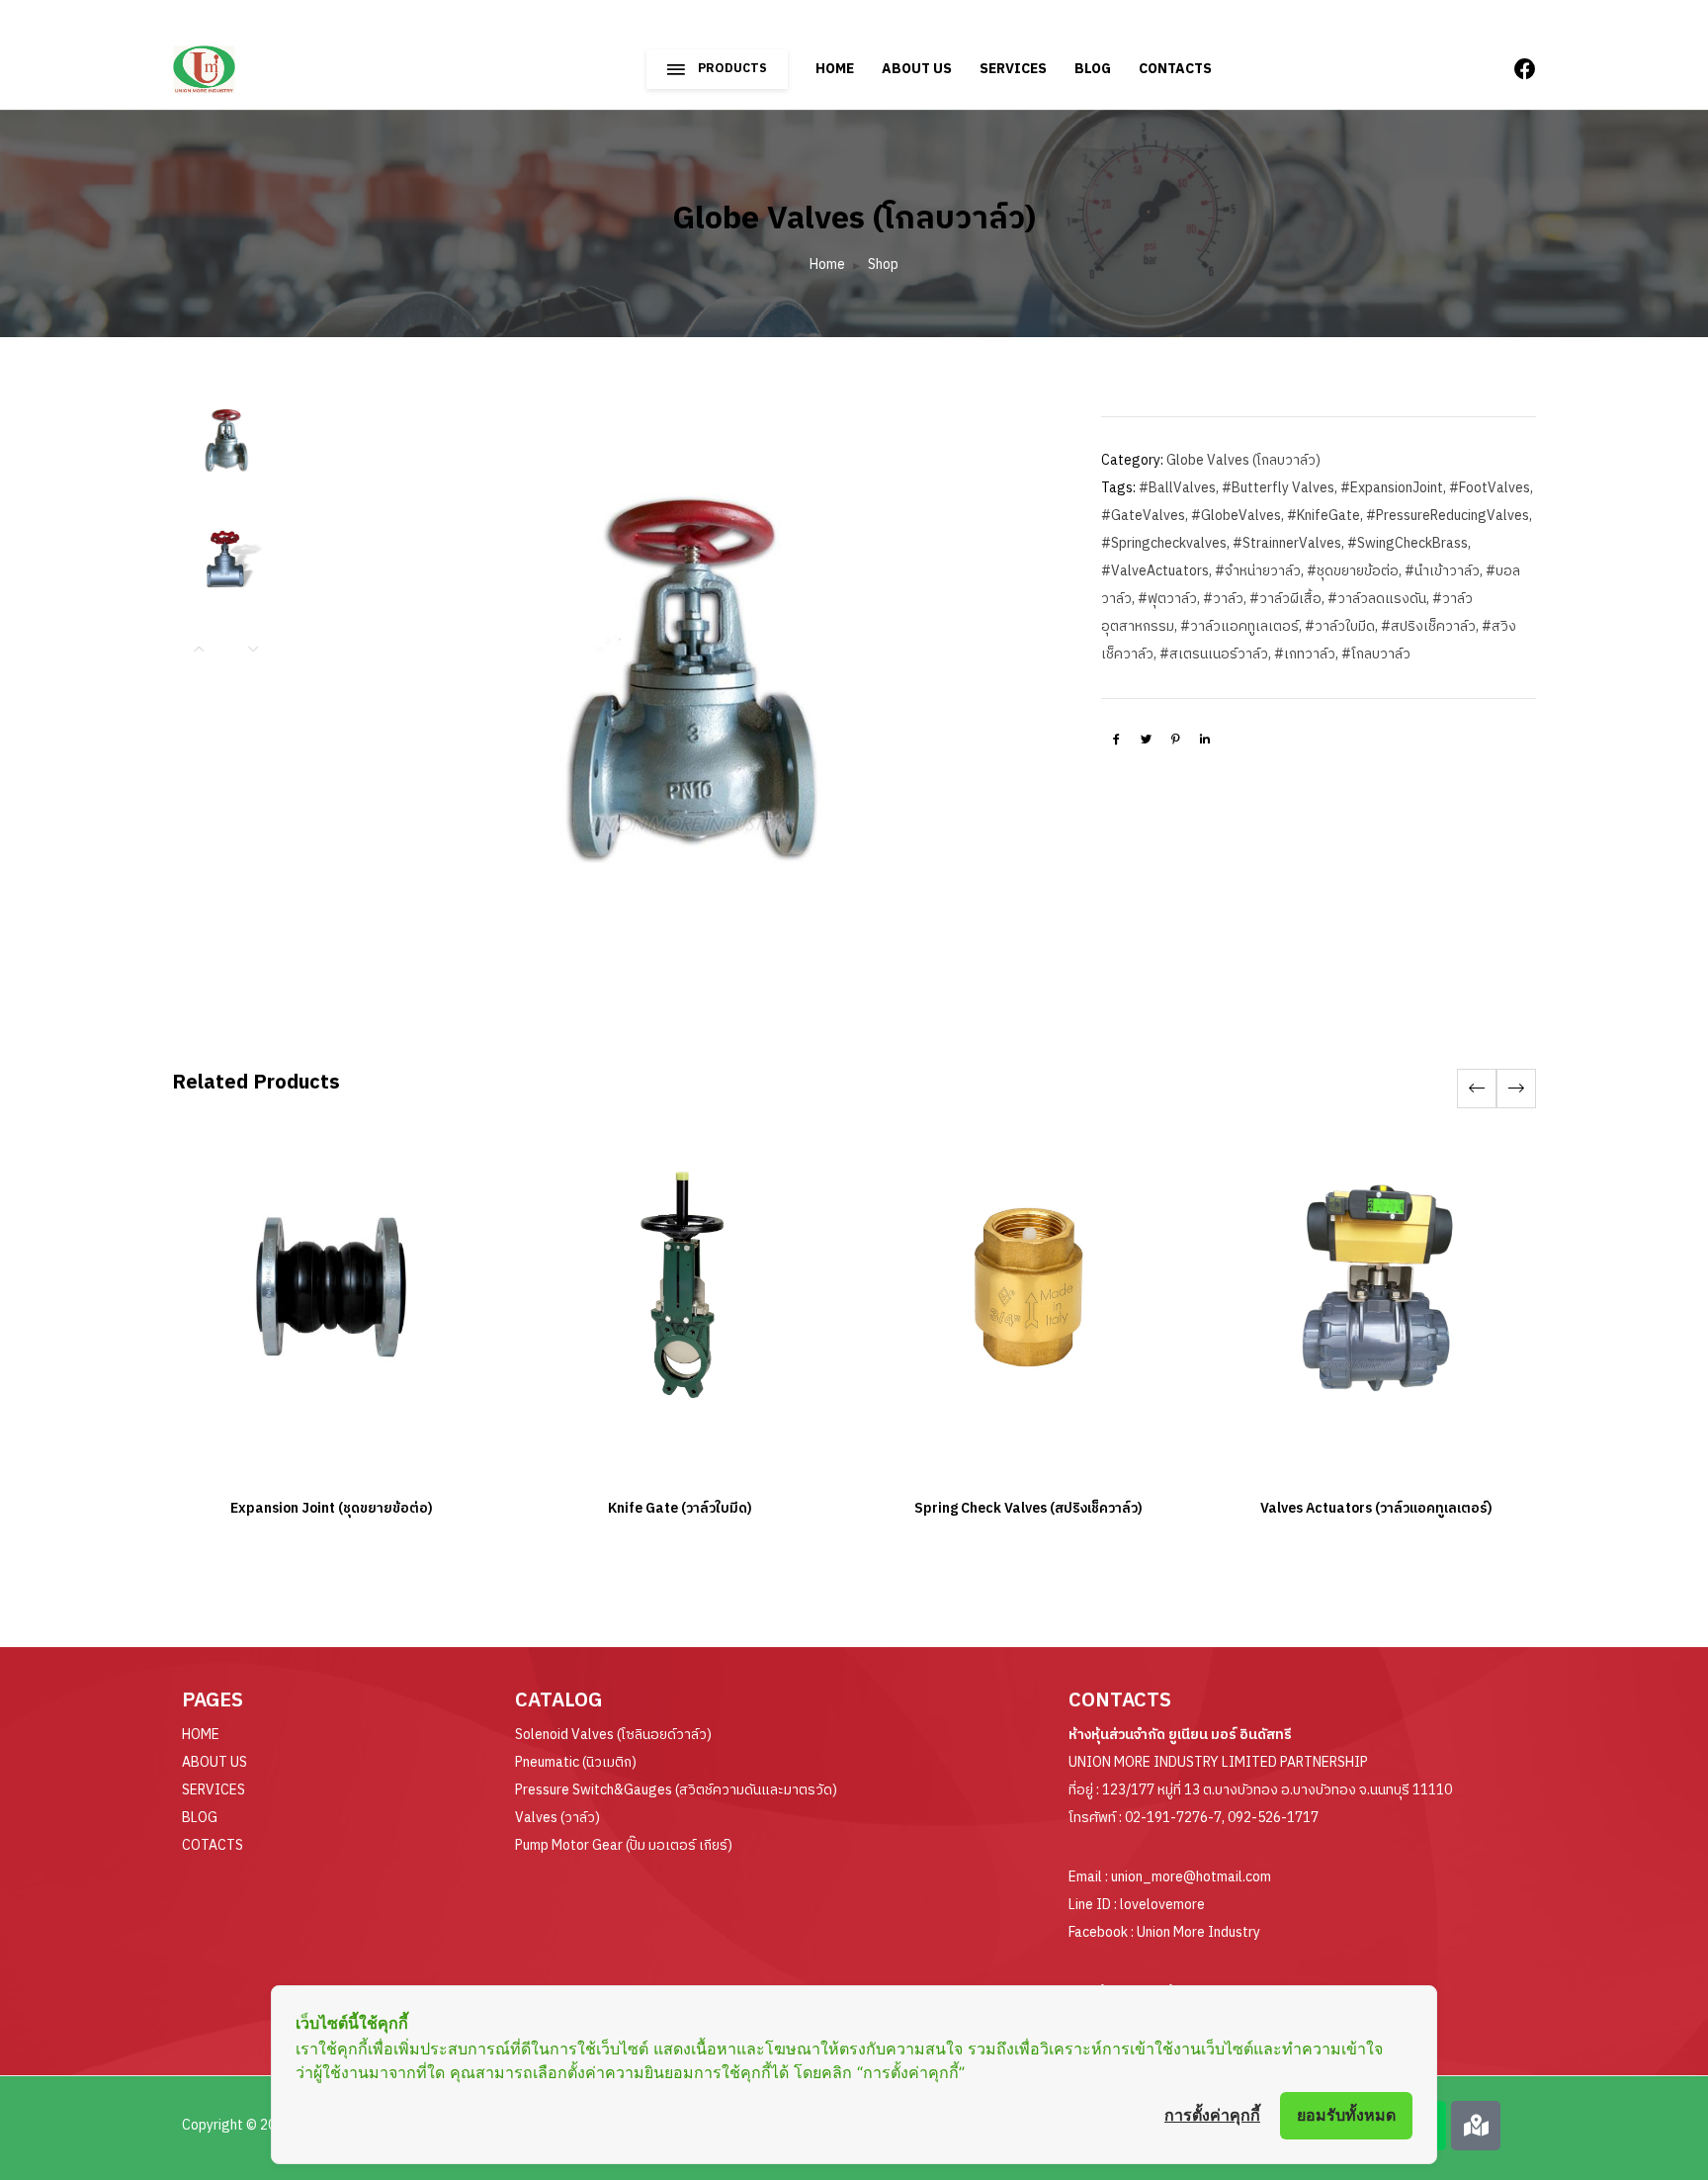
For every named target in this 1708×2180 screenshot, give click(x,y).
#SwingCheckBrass (1408, 543)
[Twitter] (1146, 739)
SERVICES (1013, 69)
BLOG (1093, 69)
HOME (835, 69)
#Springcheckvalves (1164, 543)
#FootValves (1490, 488)
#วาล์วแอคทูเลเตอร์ (1239, 626)
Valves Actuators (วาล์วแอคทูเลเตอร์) (1376, 1508)
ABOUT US (917, 69)
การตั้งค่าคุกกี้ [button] (1212, 2115)
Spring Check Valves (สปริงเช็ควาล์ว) (1028, 1508)
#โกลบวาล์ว (1376, 654)
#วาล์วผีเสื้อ (1285, 599)
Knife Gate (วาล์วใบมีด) (680, 1508)
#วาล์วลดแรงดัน (1377, 599)
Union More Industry (1198, 1932)
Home (827, 264)
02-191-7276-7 (1173, 1818)
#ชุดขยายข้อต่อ (1353, 571)
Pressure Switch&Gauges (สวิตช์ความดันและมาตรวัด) (676, 1790)
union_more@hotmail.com (1191, 1877)
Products (732, 69)
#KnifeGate (1324, 516)
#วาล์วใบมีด (1340, 626)
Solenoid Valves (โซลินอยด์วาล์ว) (613, 1735)
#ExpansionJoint (1392, 488)
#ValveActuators (1155, 571)
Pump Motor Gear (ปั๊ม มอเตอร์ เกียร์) (624, 1845)
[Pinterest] (1175, 739)
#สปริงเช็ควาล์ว (1428, 626)
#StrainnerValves (1287, 543)
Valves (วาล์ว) (557, 1818)
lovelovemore (1162, 1905)
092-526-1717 (1273, 1818)
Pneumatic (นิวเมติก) (576, 1762)
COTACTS (213, 1845)
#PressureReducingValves (1448, 516)
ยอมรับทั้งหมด (1346, 2115)
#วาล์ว (1223, 599)
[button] (1516, 1089)
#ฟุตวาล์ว (1167, 599)
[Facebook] (1116, 739)
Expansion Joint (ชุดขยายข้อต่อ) (332, 1508)
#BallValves (1177, 488)
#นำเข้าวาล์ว (1442, 571)
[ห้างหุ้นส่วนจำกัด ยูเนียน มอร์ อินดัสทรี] (258, 60)
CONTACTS (1175, 69)
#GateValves (1143, 516)
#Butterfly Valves (1278, 488)
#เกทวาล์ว (1305, 654)
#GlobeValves (1236, 516)
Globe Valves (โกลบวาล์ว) (1243, 460)
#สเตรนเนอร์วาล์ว (1214, 654)
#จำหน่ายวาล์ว (1258, 571)
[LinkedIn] (1205, 739)
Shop (883, 264)
